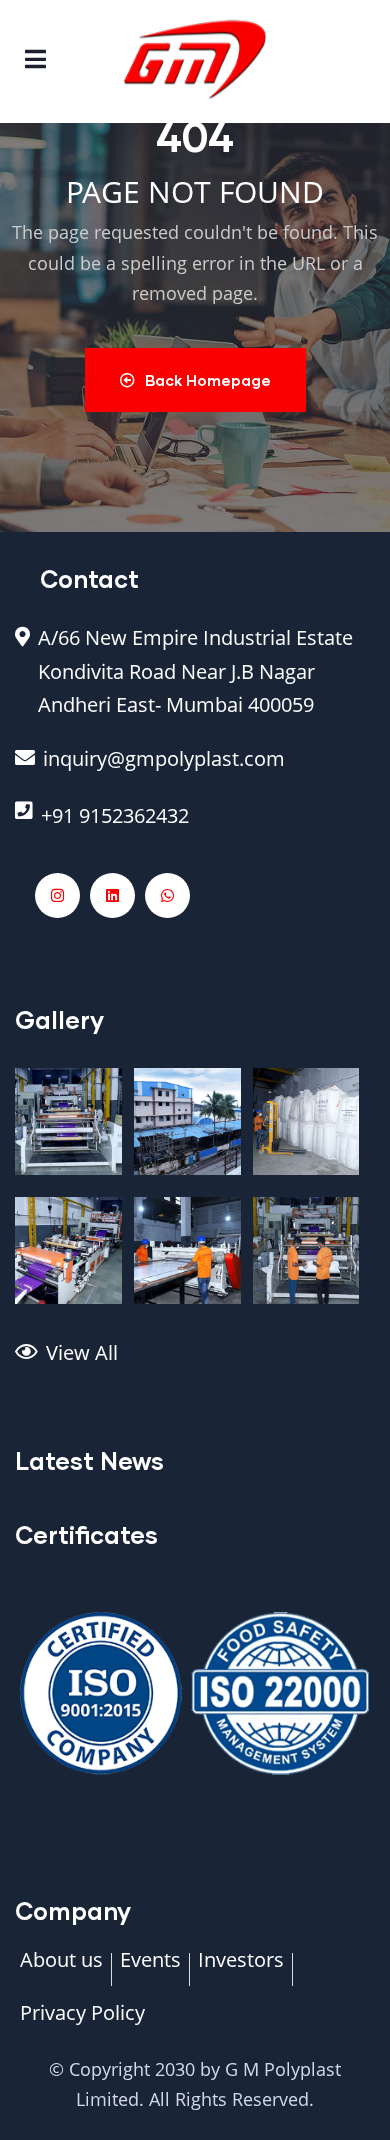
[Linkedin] (112, 895)
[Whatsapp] (167, 895)
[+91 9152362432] (195, 826)
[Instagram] (57, 895)
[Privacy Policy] (82, 2023)
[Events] (150, 1970)
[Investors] (241, 1970)
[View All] (195, 1363)
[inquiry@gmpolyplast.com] (195, 769)
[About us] (61, 1970)
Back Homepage (208, 380)
